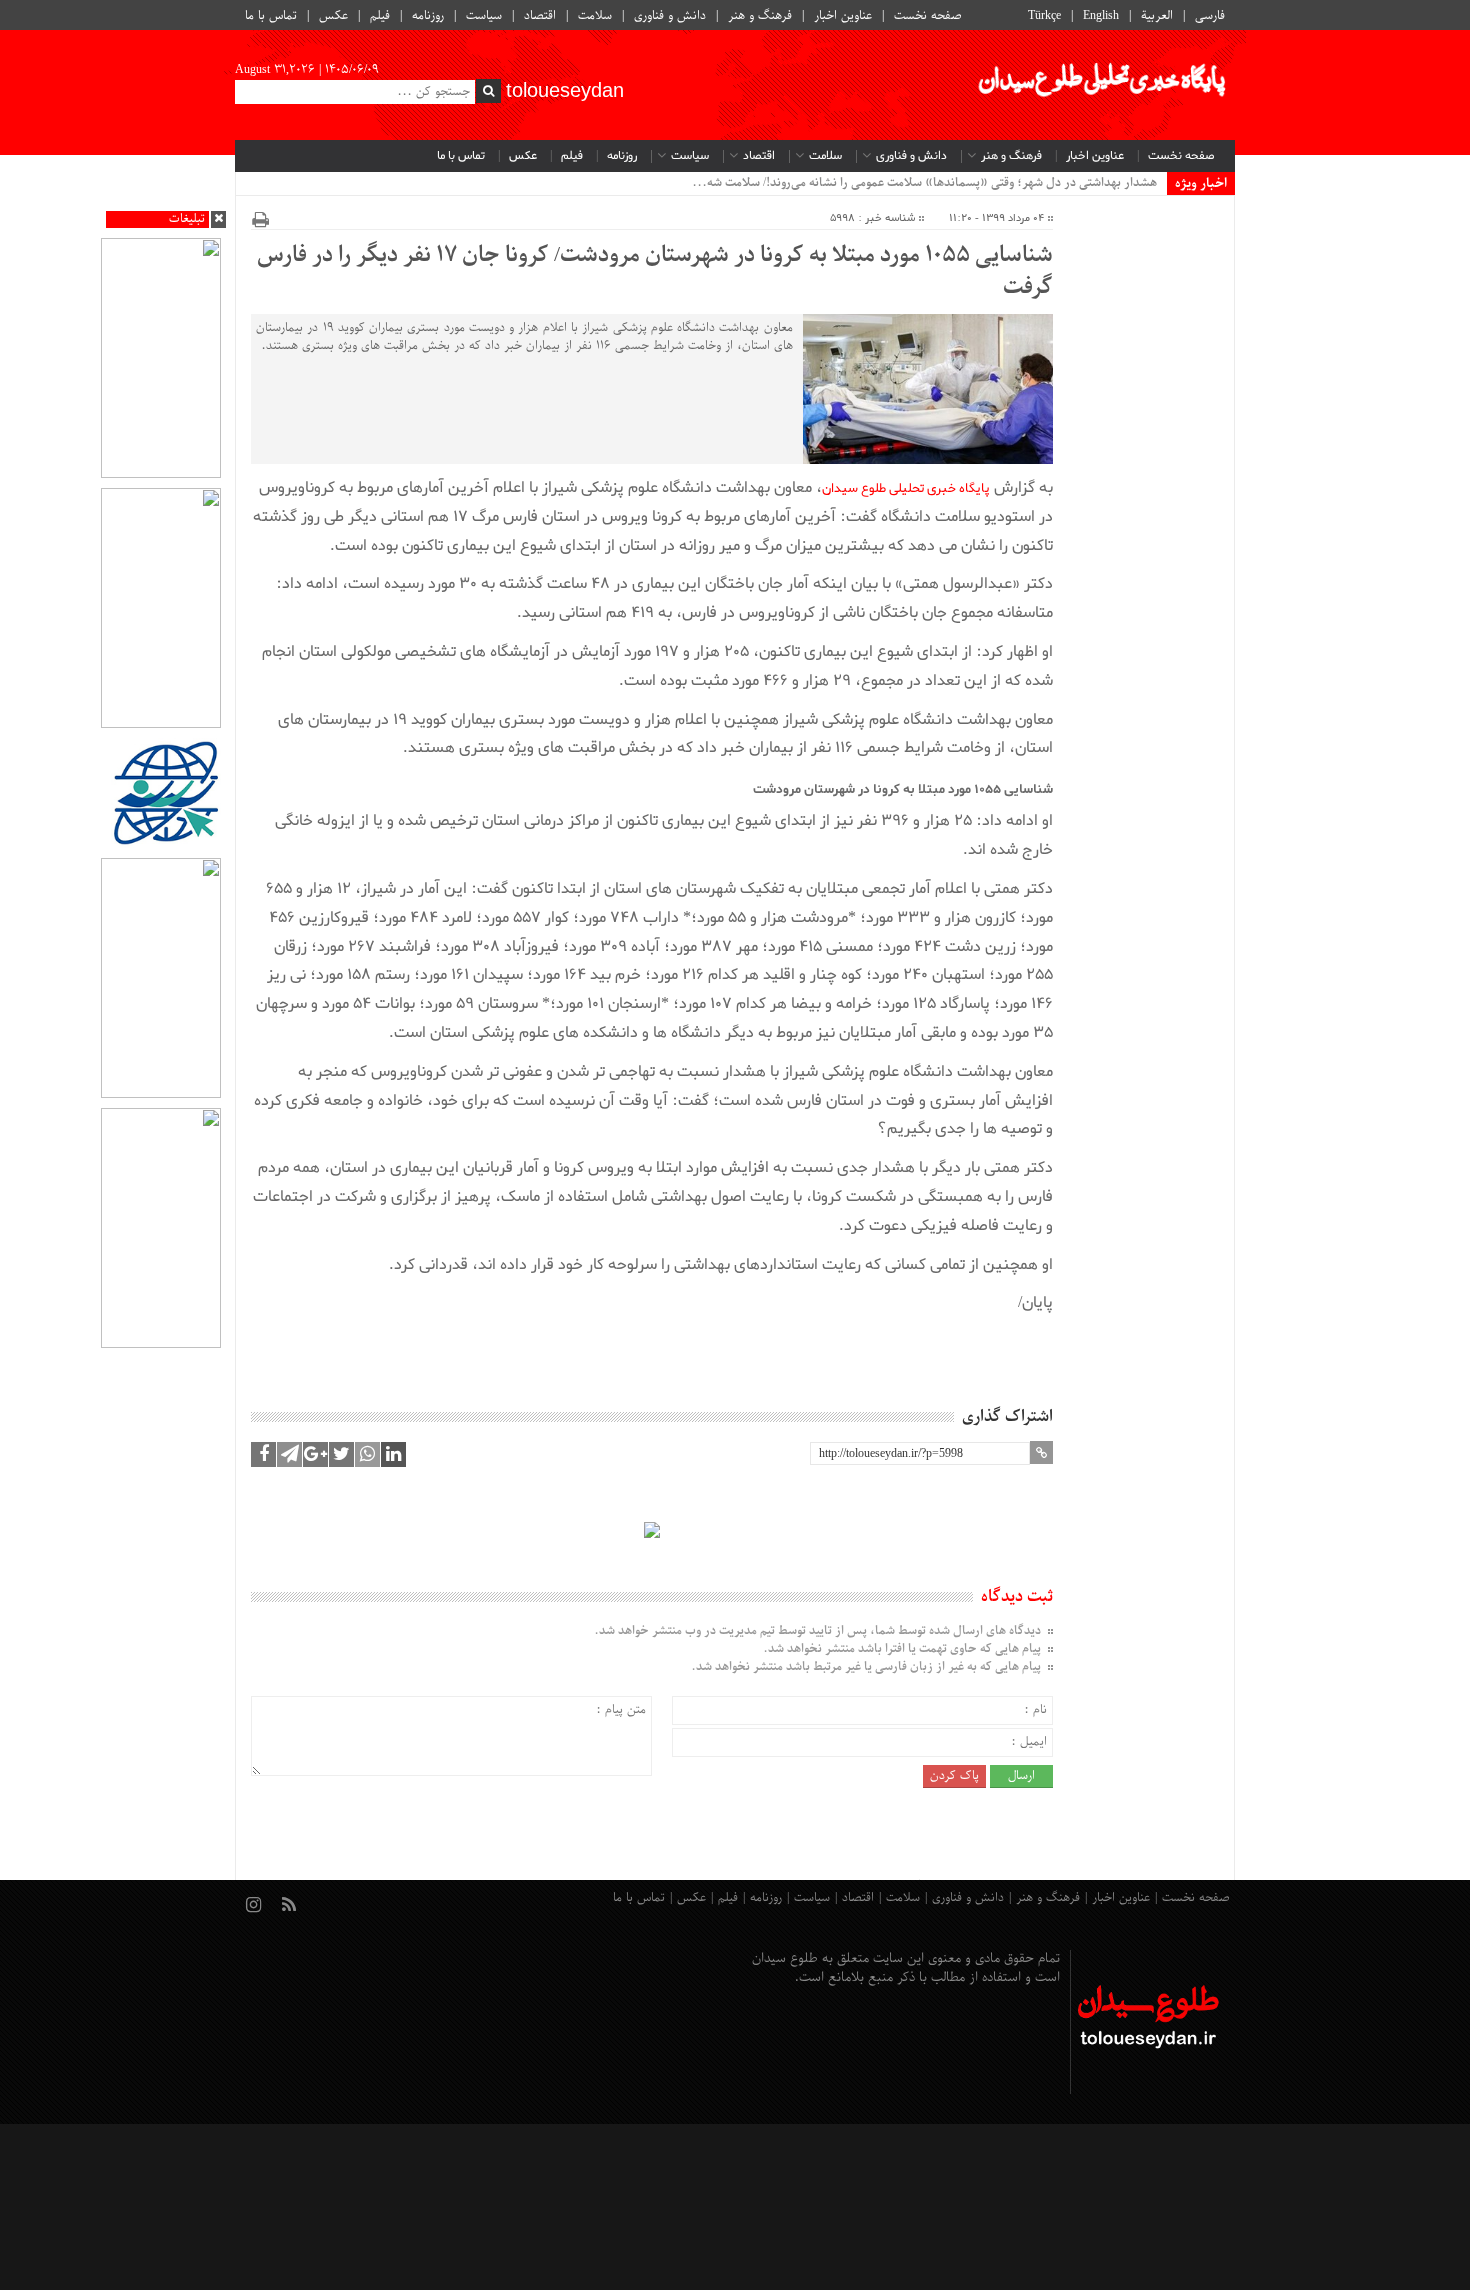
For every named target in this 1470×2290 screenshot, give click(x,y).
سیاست (484, 16)
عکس (333, 16)
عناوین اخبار (843, 16)
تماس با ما (271, 16)
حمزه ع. (1136, 183)
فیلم (380, 16)
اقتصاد (540, 16)
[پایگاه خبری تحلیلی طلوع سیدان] (1100, 85)
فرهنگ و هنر (760, 16)
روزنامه (428, 16)
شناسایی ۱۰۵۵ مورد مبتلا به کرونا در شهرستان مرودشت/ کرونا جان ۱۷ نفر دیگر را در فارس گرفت (655, 272)
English (1101, 16)
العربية (1157, 16)
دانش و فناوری (670, 16)
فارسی (1210, 16)
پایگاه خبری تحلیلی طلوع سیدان (906, 488)
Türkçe (1044, 16)
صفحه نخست (928, 16)
